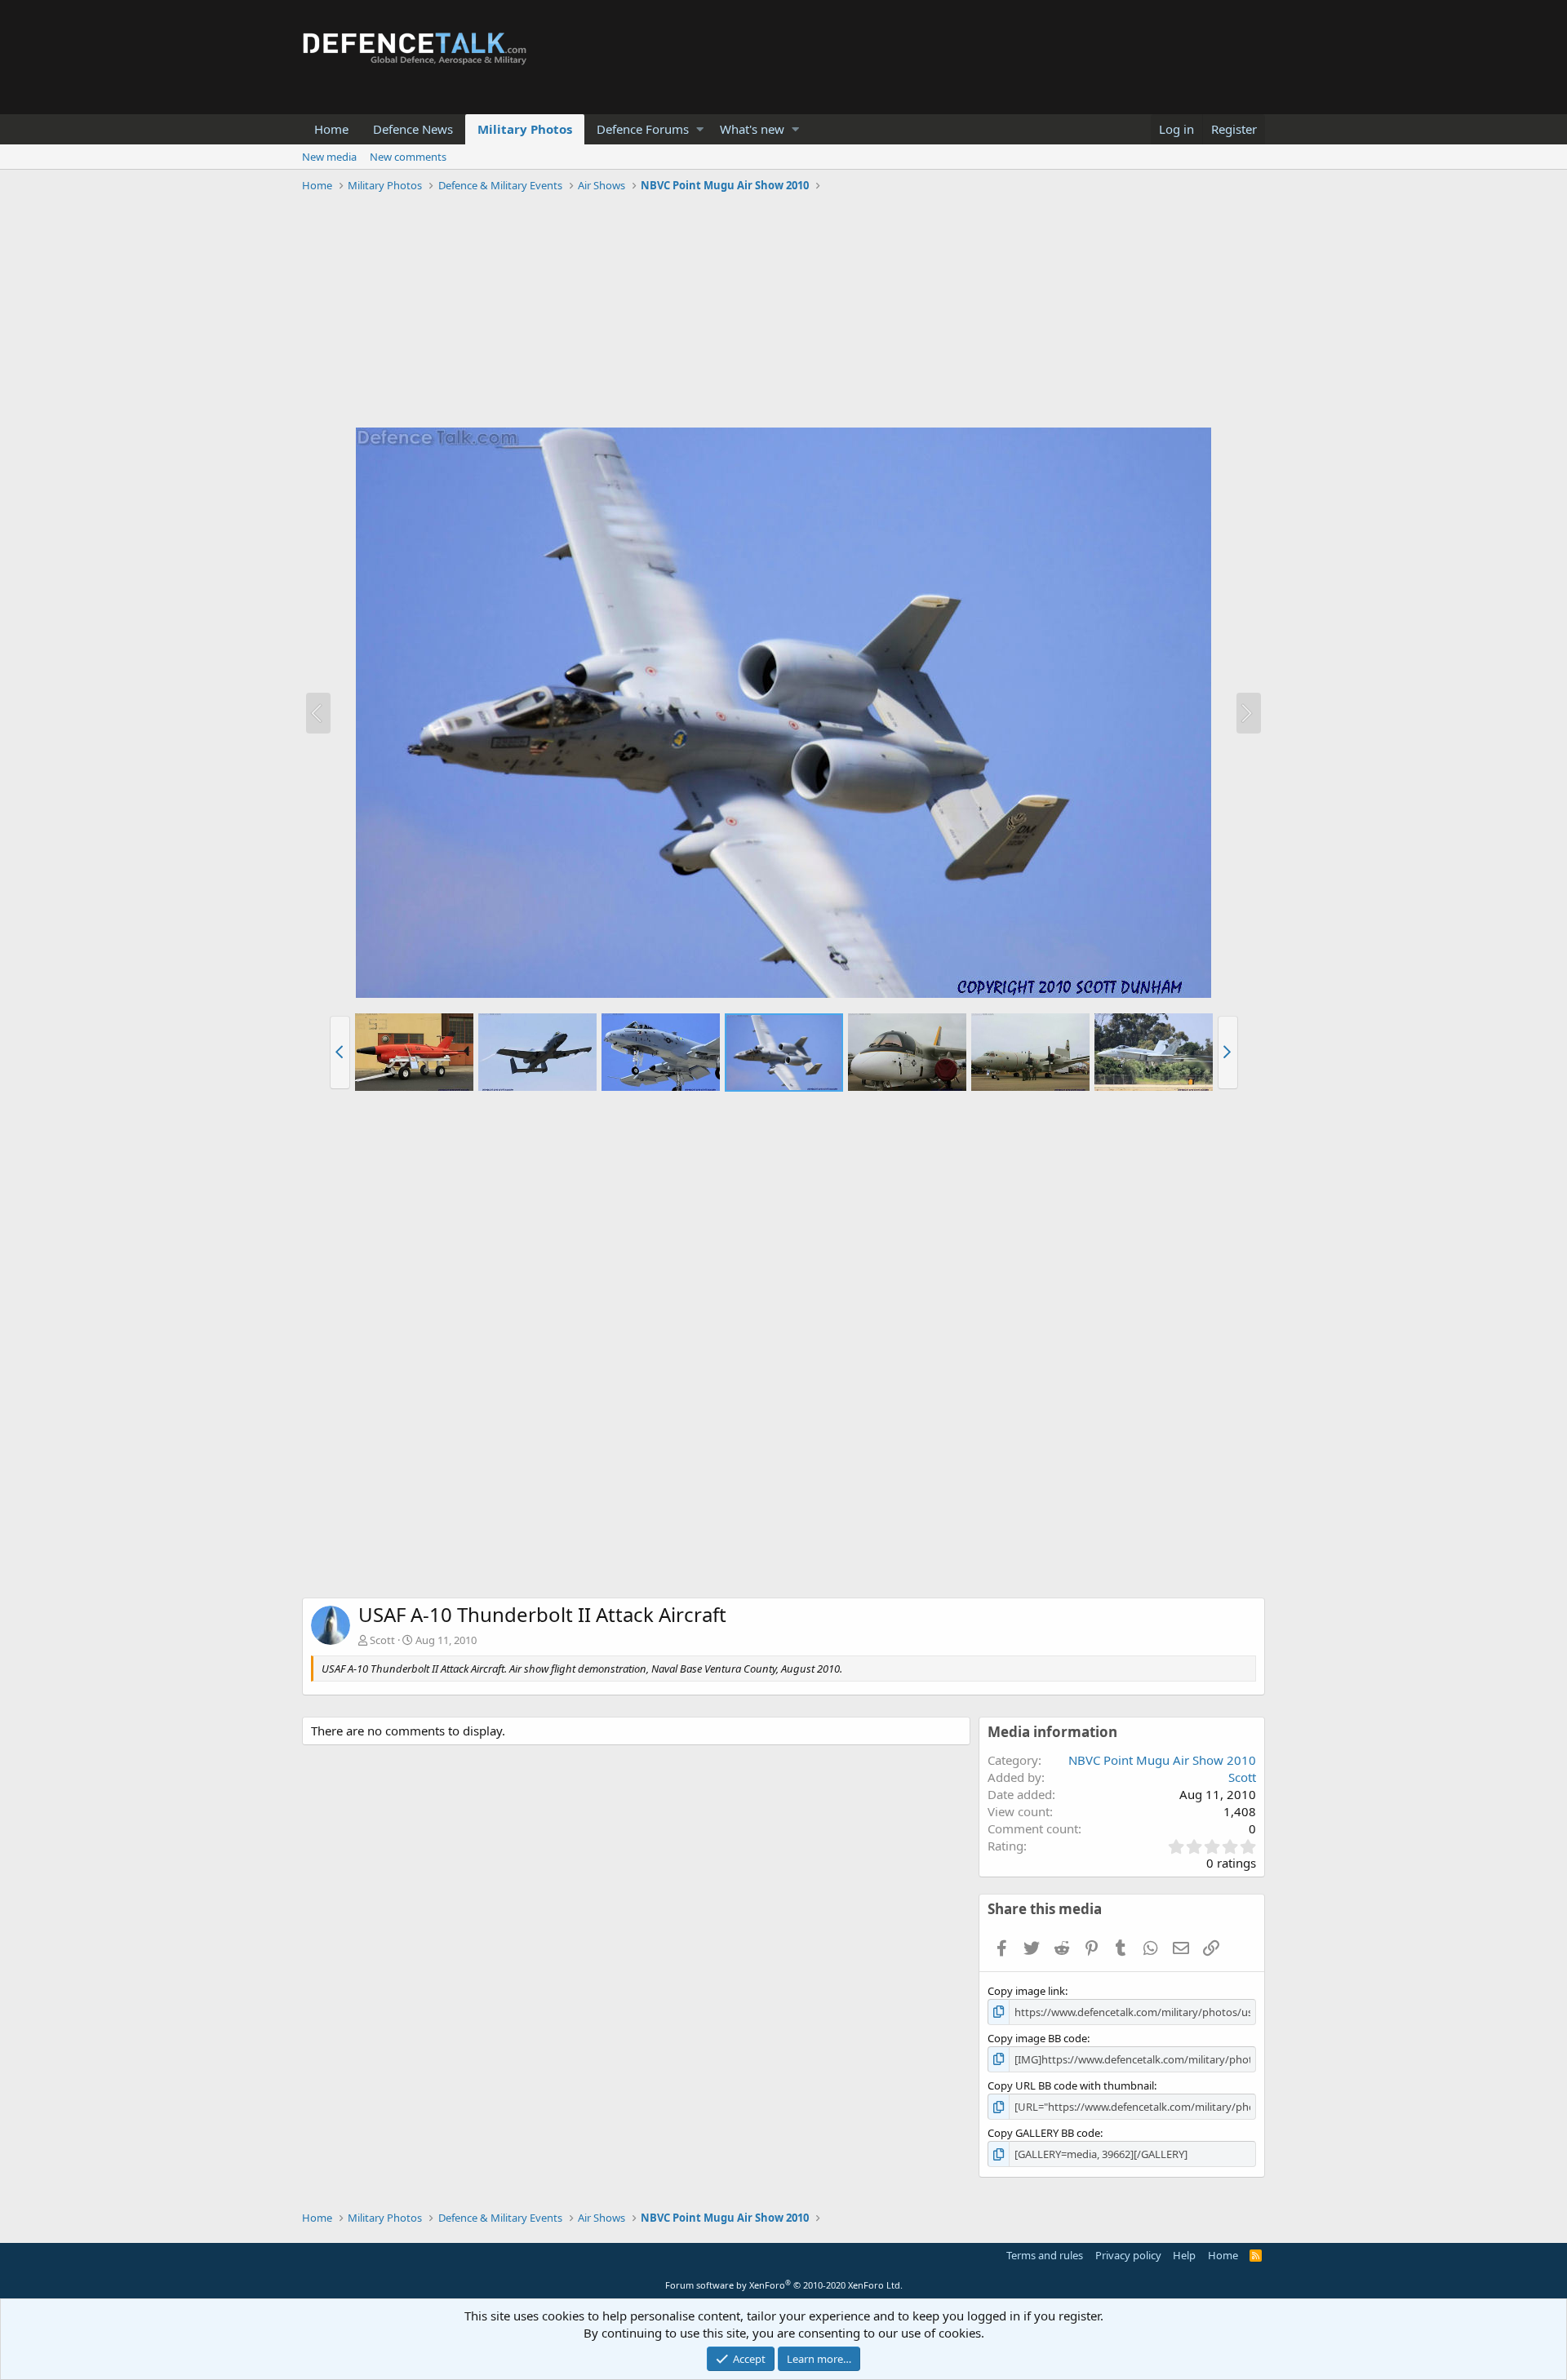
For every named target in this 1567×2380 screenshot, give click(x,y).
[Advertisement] (783, 312)
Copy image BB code (1037, 2038)
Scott (382, 1640)
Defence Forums (643, 129)
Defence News (413, 129)
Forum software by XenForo (784, 2285)
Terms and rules (1045, 2255)
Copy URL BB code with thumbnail (1071, 2085)
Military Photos (525, 129)
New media (329, 157)
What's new (752, 129)
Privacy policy (1128, 2255)
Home (331, 129)
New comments (408, 157)
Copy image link (1026, 1991)
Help (1184, 2255)
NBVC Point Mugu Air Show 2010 (1162, 1760)
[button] (700, 129)
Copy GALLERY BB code (1044, 2133)
